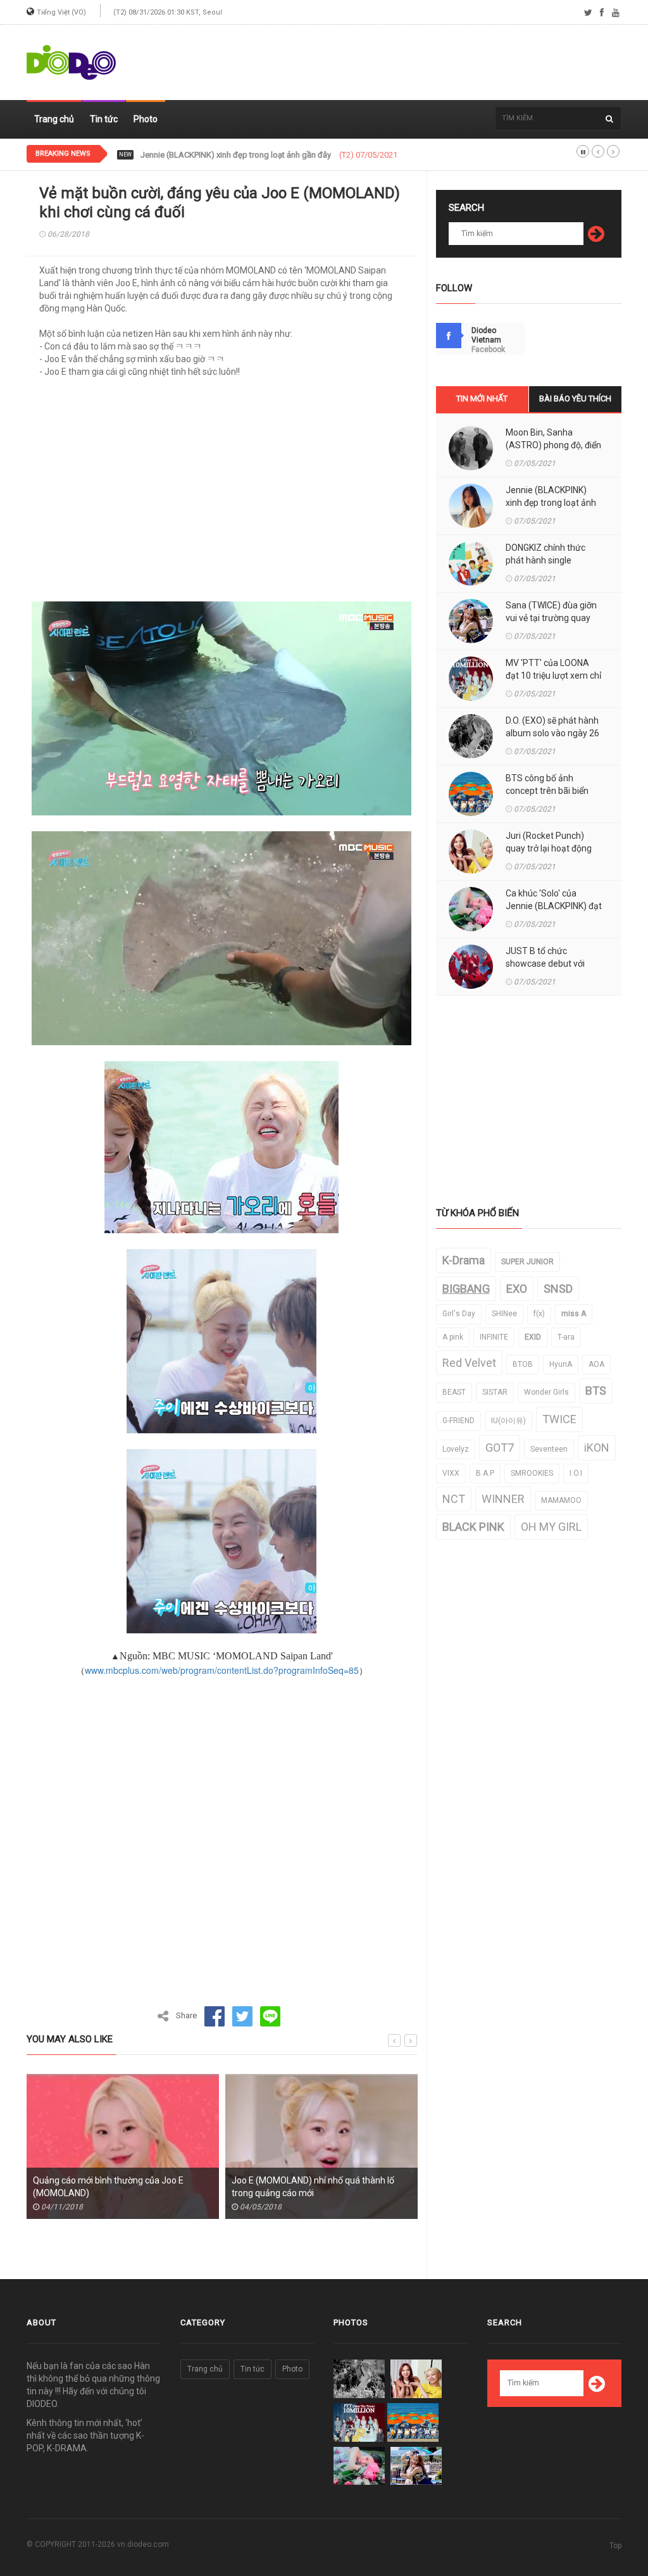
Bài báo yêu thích (575, 399)
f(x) (539, 1314)
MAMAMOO (561, 1500)
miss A (574, 1314)
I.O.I (576, 1473)
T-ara (566, 1337)
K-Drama (464, 1260)
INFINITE (494, 1337)
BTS (596, 1391)
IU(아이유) (508, 1421)
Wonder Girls (546, 1392)
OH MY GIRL (551, 1527)
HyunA (561, 1364)
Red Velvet (469, 1363)
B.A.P (485, 1473)
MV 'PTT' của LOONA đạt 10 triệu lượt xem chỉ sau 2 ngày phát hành (553, 675)
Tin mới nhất (482, 399)
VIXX (451, 1473)
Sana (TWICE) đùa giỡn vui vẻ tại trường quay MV (551, 618)
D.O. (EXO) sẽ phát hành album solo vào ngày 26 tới (552, 733)
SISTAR (495, 1392)
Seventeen (549, 1449)
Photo (146, 119)
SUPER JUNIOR (527, 1262)
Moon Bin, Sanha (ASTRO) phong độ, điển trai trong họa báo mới (553, 445)
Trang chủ (54, 119)
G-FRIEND (458, 1421)
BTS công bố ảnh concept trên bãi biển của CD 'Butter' (547, 791)
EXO (517, 1289)
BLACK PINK (473, 1527)
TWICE (559, 1419)
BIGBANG (466, 1289)
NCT (454, 1499)
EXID (533, 1337)
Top (615, 2546)
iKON (597, 1448)
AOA (596, 1364)
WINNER (503, 1499)
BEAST (454, 1392)
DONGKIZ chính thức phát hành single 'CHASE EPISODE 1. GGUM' (259, 155)
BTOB (523, 1364)
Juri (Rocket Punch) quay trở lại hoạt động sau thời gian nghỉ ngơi (550, 848)
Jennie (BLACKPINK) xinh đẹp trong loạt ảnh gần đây (551, 503)
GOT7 (500, 1448)
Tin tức (104, 119)
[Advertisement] (391, 63)
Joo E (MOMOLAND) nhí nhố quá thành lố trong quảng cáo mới (114, 2187)
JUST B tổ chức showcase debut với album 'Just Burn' (545, 964)
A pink (453, 1337)
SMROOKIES (532, 1473)
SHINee (504, 1314)
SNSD (558, 1289)
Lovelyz (456, 1449)
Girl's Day (459, 1314)
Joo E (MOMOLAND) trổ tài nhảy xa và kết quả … (314, 2187)
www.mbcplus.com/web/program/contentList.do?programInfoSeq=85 (222, 1670)
